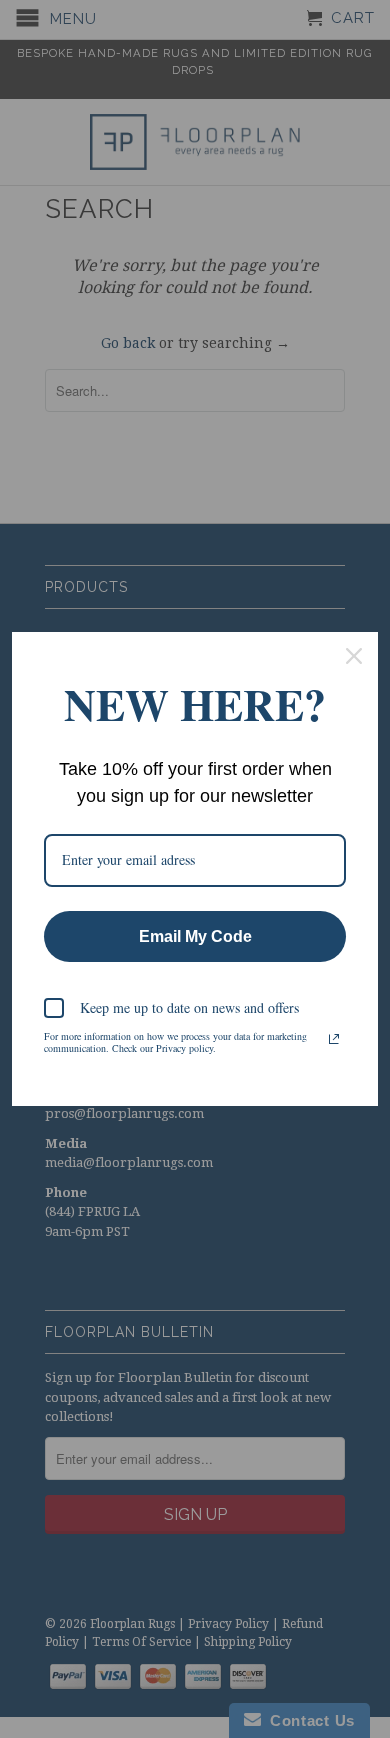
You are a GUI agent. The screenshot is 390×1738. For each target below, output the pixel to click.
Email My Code (195, 936)
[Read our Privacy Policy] (334, 1039)
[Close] (354, 656)
